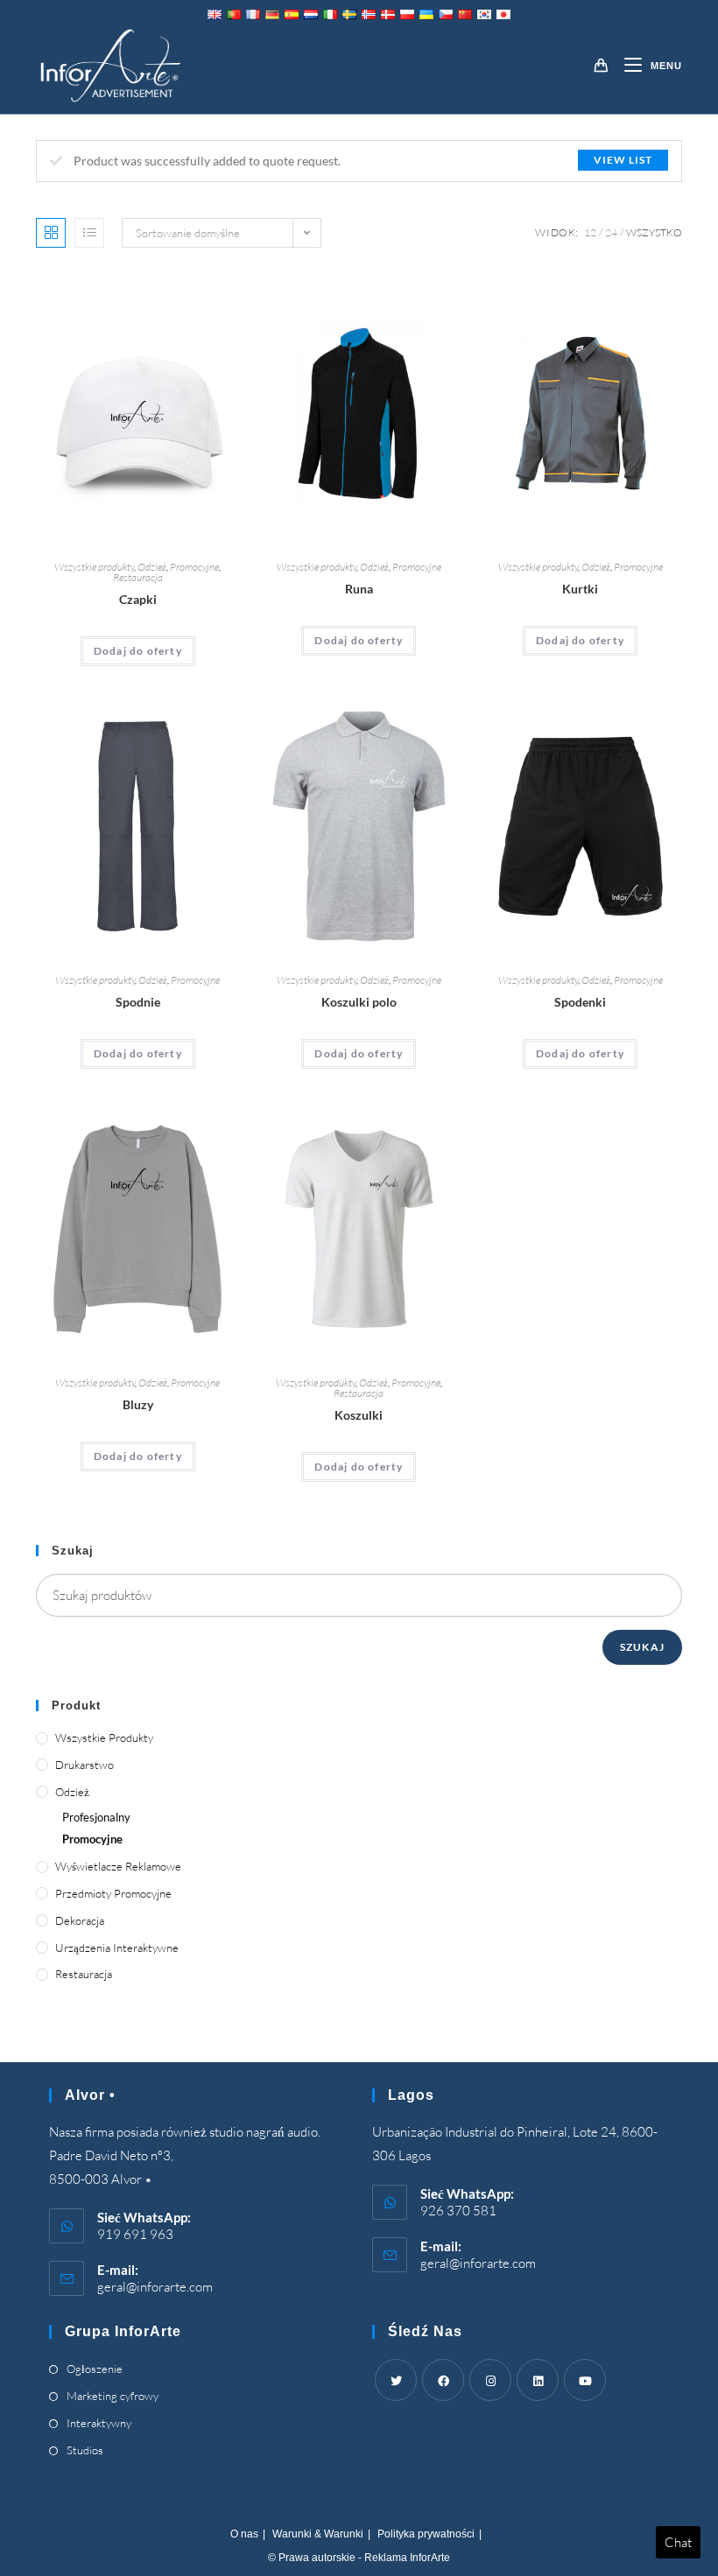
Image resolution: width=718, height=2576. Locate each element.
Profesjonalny (96, 1817)
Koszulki (359, 1415)
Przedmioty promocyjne (113, 1893)
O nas (244, 2534)
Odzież (152, 567)
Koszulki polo (359, 1002)
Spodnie (138, 1002)
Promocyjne (194, 567)
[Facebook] (443, 2380)
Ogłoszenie (95, 2369)
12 (590, 232)
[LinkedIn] (538, 2380)
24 (611, 232)
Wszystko (654, 232)
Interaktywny (99, 2423)
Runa (359, 589)
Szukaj (642, 1647)
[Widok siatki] (51, 233)
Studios (85, 2450)
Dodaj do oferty (138, 651)
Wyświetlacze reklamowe (118, 1866)
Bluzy (138, 1404)
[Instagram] (490, 2380)
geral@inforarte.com (155, 2287)
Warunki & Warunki (318, 2534)
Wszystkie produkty (94, 567)
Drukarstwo (84, 1765)
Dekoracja (80, 1920)
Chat (678, 2542)
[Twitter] (396, 2380)
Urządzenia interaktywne (117, 1948)
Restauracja (138, 577)
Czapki (138, 599)
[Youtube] (585, 2380)
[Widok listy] (89, 233)
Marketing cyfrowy (113, 2396)
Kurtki (580, 589)
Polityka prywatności (426, 2534)
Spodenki (580, 1002)
